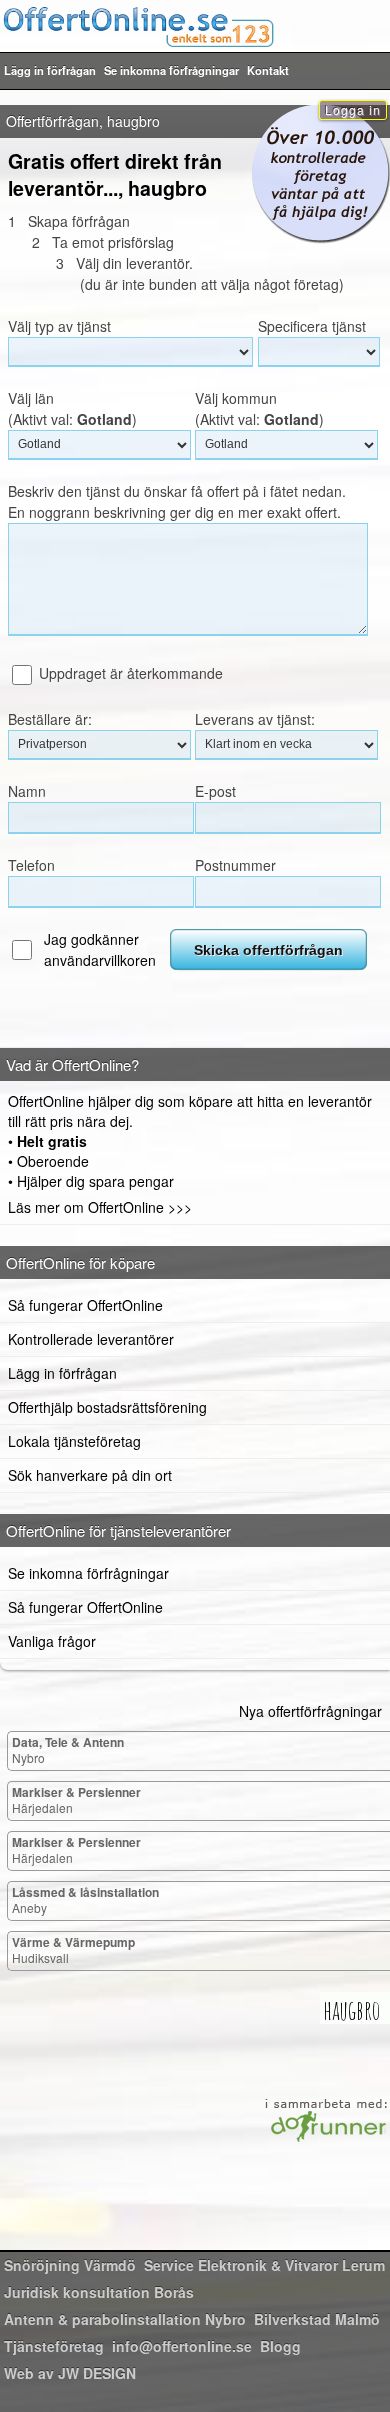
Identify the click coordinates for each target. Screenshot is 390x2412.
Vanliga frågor (52, 1641)
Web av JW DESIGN (70, 2373)
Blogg (280, 2346)
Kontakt (268, 70)
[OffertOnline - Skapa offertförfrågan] (195, 26)
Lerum (264, 2265)
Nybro (68, 1749)
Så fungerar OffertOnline (85, 1305)
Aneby (85, 1899)
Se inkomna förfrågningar (171, 70)
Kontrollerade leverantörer (91, 1339)
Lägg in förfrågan (50, 70)
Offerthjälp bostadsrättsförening (107, 1407)
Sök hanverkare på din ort (90, 1475)
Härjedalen (76, 1799)
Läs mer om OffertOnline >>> (100, 1207)
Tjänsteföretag (54, 2346)
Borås (99, 2292)
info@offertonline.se (182, 2346)
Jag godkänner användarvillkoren (100, 949)
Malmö (317, 2319)
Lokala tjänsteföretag (74, 1441)
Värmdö (70, 2265)
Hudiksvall (73, 1949)
